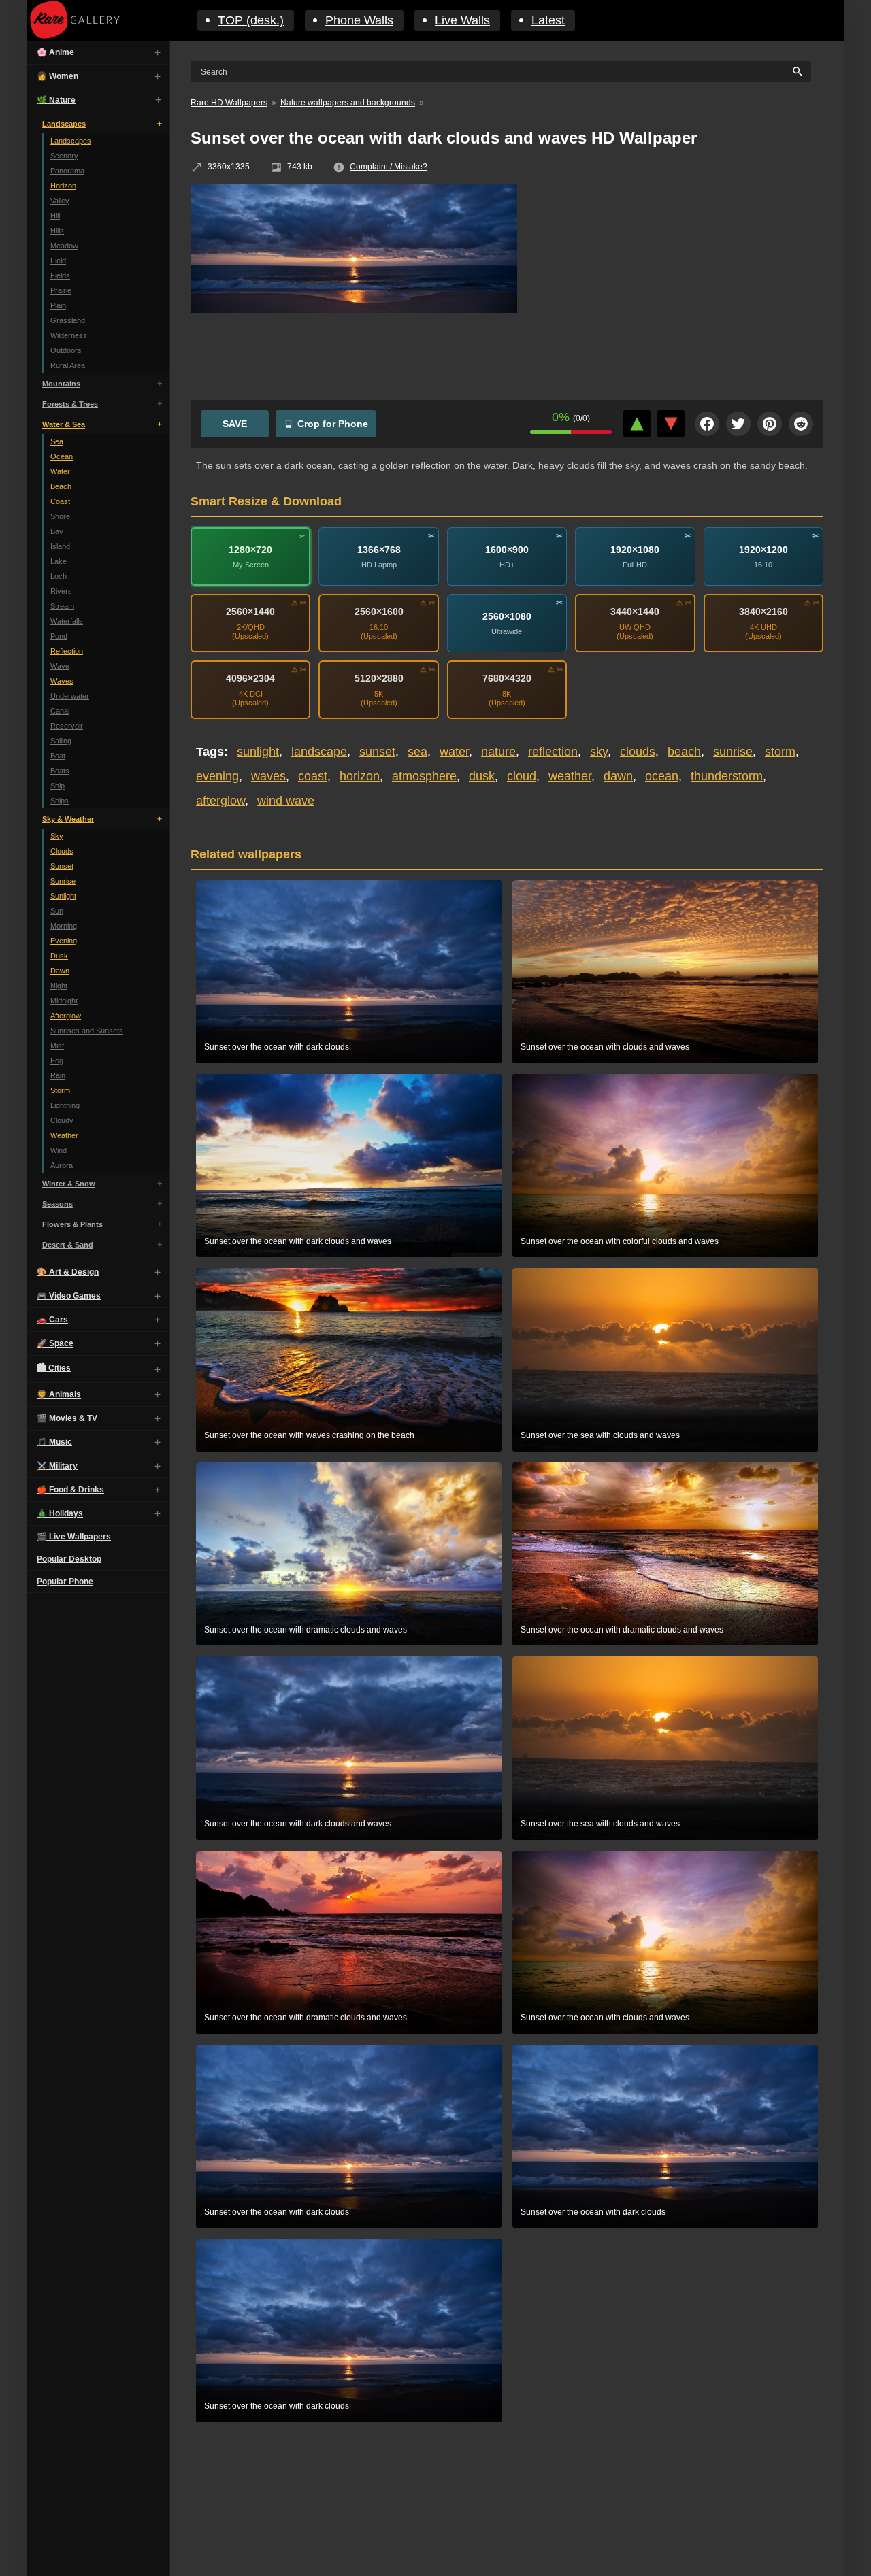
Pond (59, 636)
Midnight (64, 1001)
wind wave (286, 801)
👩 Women (57, 76)
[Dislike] (671, 424)
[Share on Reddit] (801, 424)
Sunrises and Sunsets (87, 1031)
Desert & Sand (68, 1245)
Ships (60, 801)
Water (60, 471)
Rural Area (68, 365)
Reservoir (67, 726)
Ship (57, 786)
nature (498, 752)
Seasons (57, 1204)
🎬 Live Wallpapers (74, 1537)
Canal (60, 711)
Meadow (64, 246)
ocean (662, 776)
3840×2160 (763, 612)
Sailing (61, 741)
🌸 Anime (55, 52)
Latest (548, 20)
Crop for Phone (333, 424)
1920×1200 (763, 549)
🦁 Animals (59, 1394)
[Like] (637, 424)
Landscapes (64, 124)
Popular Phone (65, 1582)
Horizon (63, 186)
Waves (62, 681)
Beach (61, 486)
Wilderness (69, 335)
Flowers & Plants (72, 1224)
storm (780, 752)
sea (417, 752)
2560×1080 (507, 616)
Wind (59, 1150)
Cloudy (62, 1120)
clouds (638, 752)
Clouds (62, 851)
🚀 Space (55, 1343)
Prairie (61, 290)
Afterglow (66, 1016)
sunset (377, 752)
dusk (482, 776)
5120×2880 (379, 678)
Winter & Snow (69, 1184)
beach (684, 752)
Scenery (64, 156)
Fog (57, 1060)
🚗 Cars (52, 1320)
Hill (55, 216)
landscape (319, 752)
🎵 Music (54, 1442)
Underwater (70, 696)
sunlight (258, 752)
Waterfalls (67, 621)
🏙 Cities (54, 1368)
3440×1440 (635, 612)
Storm (60, 1090)
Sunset (62, 866)
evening (217, 776)
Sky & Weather (68, 819)
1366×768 (379, 549)
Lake (59, 561)
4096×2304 (250, 678)
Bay (57, 531)
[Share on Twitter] (738, 424)
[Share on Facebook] (707, 424)
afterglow (220, 801)
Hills (57, 231)
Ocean (62, 456)
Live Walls (462, 20)
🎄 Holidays (60, 1513)
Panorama (67, 171)
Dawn (60, 971)
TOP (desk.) (251, 20)
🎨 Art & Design (68, 1272)
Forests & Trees (70, 404)
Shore (60, 516)
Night (59, 986)
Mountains (61, 384)
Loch (59, 576)
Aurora (62, 1165)
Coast (60, 501)
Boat (58, 756)
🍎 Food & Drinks (70, 1490)
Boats (60, 771)
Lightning (65, 1105)
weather (570, 776)
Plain (58, 305)
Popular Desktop (69, 1559)
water (454, 752)
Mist (57, 1046)
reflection (553, 752)
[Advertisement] (680, 282)
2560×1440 (250, 612)
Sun (57, 911)
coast (313, 776)
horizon (360, 776)
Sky (57, 836)
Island (60, 546)
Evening (64, 941)
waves (268, 776)
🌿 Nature (56, 100)
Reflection (67, 651)
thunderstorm (727, 776)
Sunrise (63, 881)
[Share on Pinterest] (770, 424)
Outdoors (66, 350)
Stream (62, 606)
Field (58, 261)
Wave (60, 666)
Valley (60, 201)
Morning (64, 926)
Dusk (59, 956)
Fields (60, 275)
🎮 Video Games (69, 1296)
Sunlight (63, 896)
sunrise (733, 752)
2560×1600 (379, 612)
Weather (64, 1135)
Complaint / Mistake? (389, 167)
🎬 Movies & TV (67, 1418)
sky (599, 752)
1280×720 (250, 549)
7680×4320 (507, 678)
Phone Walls (359, 20)
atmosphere (424, 776)
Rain (58, 1075)
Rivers (61, 591)
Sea (57, 441)
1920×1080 (635, 549)
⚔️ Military (57, 1466)
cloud (522, 776)
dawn (618, 776)
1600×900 (507, 549)
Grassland (68, 320)
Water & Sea (64, 424)
